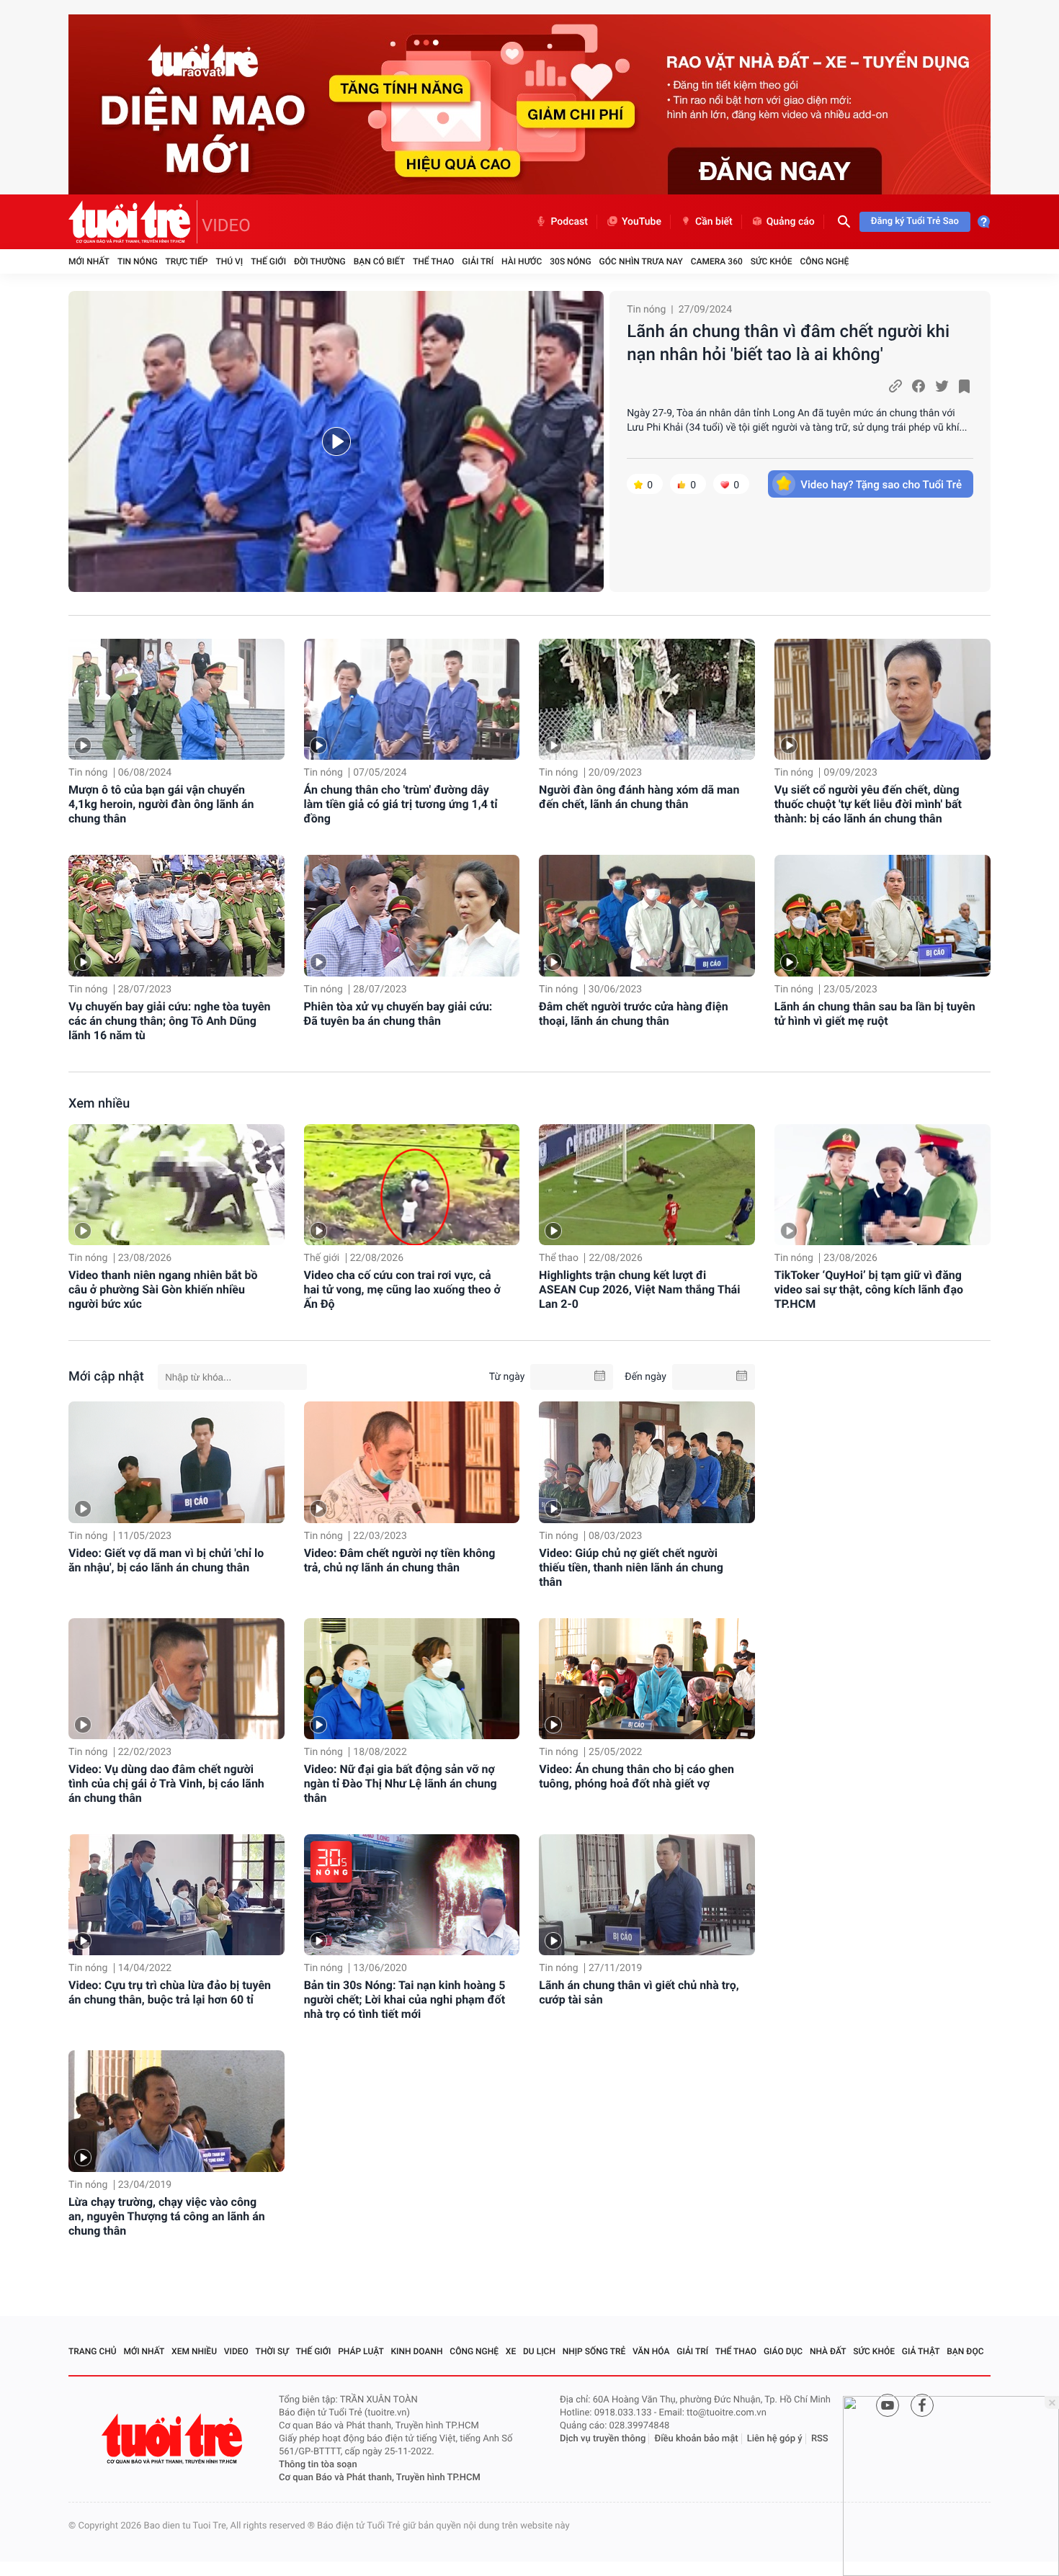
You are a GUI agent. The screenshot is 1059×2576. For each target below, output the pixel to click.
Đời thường (320, 261)
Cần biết (714, 222)
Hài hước (522, 261)
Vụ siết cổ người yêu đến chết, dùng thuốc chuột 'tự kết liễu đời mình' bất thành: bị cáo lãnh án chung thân (868, 804)
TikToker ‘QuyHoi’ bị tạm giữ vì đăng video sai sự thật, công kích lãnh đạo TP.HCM (869, 1289)
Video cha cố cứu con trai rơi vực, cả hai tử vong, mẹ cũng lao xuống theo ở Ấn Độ (402, 1289)
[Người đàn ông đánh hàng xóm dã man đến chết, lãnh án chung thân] (647, 700)
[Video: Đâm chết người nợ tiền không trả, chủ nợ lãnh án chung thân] (412, 1462)
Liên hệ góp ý (775, 2439)
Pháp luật (361, 2351)
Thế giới (268, 261)
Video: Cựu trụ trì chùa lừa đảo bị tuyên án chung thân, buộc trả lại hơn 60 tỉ (170, 1992)
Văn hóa (651, 2351)
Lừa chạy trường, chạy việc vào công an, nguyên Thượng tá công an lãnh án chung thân (167, 2216)
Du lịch (539, 2351)
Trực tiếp (187, 261)
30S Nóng (570, 261)
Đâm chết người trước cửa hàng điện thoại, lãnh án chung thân (634, 1014)
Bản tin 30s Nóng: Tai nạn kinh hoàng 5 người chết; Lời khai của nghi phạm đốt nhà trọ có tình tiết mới (405, 2000)
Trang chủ (93, 2351)
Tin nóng (138, 261)
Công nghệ (824, 261)
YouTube (642, 222)
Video (236, 2351)
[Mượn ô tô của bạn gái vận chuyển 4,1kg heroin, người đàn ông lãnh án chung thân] (176, 700)
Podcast (569, 222)
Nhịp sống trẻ (594, 2351)
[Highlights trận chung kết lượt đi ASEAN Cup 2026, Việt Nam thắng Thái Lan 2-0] (647, 1185)
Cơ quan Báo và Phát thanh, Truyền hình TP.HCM (380, 2478)
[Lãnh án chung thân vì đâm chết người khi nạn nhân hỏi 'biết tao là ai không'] (336, 441)
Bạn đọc (965, 2351)
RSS (820, 2439)
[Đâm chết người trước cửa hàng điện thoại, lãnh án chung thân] (647, 916)
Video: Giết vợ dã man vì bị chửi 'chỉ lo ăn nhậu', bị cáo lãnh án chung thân (166, 1560)
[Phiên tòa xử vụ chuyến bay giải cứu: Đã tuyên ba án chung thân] (412, 916)
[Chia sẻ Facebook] (919, 386)
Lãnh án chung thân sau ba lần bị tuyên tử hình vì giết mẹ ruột (875, 1014)
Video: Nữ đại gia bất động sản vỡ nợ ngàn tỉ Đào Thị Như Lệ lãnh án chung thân (401, 1783)
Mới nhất (89, 261)
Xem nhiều (99, 1104)
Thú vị (229, 261)
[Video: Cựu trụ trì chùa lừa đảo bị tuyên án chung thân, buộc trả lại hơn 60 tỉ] (176, 1895)
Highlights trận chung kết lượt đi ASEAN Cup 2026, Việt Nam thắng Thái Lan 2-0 (639, 1289)
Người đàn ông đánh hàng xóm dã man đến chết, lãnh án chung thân (639, 797)
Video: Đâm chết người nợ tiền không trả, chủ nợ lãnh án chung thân (400, 1560)
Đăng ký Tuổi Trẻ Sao (915, 221)
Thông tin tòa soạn (318, 2465)
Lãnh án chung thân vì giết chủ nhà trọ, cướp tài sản (639, 1992)
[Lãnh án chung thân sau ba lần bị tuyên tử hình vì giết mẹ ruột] (882, 916)
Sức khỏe (772, 261)
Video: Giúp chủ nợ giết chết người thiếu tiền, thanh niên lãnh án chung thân (631, 1567)
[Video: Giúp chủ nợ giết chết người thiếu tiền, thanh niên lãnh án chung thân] (647, 1462)
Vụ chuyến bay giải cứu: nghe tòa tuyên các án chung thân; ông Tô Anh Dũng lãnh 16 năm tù (170, 1021)
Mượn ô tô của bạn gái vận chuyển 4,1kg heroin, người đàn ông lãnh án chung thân (161, 804)
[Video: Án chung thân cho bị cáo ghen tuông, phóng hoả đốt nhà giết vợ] (647, 1679)
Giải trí (478, 261)
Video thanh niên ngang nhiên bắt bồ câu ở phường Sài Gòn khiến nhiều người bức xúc (163, 1289)
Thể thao (433, 261)
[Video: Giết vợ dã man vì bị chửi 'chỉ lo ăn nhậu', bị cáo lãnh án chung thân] (176, 1462)
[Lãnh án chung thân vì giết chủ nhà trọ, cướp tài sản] (647, 1895)
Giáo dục (783, 2351)
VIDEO (226, 225)
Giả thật (921, 2351)
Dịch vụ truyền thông (603, 2439)
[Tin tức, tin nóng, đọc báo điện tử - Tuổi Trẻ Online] (133, 222)
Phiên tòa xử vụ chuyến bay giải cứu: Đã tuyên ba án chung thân (398, 1014)
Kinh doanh (417, 2351)
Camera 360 (717, 261)
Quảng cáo (791, 222)
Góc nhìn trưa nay (641, 261)
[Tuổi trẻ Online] (174, 2439)
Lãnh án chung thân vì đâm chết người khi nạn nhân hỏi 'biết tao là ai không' (788, 343)
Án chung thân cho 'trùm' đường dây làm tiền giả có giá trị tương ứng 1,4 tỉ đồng (401, 804)
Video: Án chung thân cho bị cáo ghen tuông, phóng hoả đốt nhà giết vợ (636, 1776)
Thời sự (272, 2351)
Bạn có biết (379, 261)
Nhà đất (828, 2351)
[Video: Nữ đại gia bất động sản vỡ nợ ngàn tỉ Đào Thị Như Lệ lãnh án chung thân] (412, 1679)
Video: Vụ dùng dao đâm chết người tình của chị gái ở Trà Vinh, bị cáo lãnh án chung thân (166, 1783)
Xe (511, 2351)
